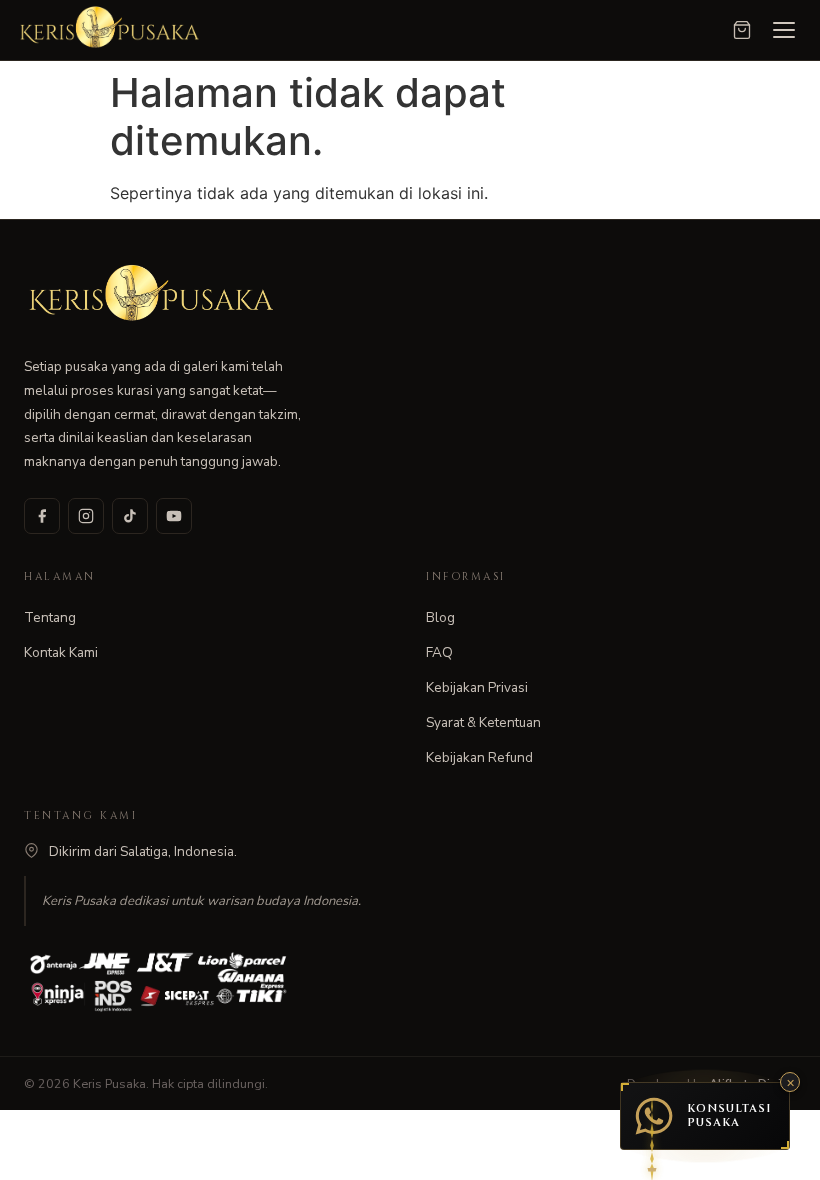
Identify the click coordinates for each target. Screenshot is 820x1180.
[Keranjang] (742, 30)
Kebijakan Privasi (477, 687)
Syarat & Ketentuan (483, 722)
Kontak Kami (61, 652)
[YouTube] (174, 516)
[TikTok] (130, 516)
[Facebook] (42, 516)
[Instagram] (86, 516)
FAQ (439, 652)
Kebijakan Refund (479, 757)
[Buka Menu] (784, 30)
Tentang (50, 617)
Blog (440, 617)
